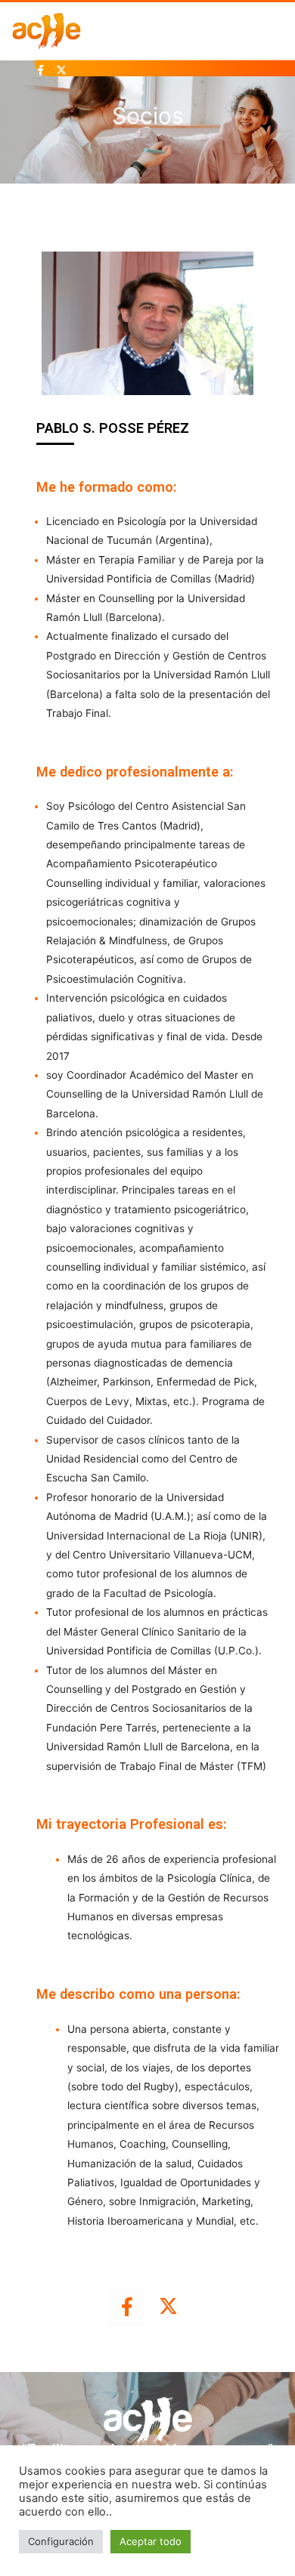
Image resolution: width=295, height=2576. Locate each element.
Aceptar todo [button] (151, 2541)
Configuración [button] (61, 2541)
